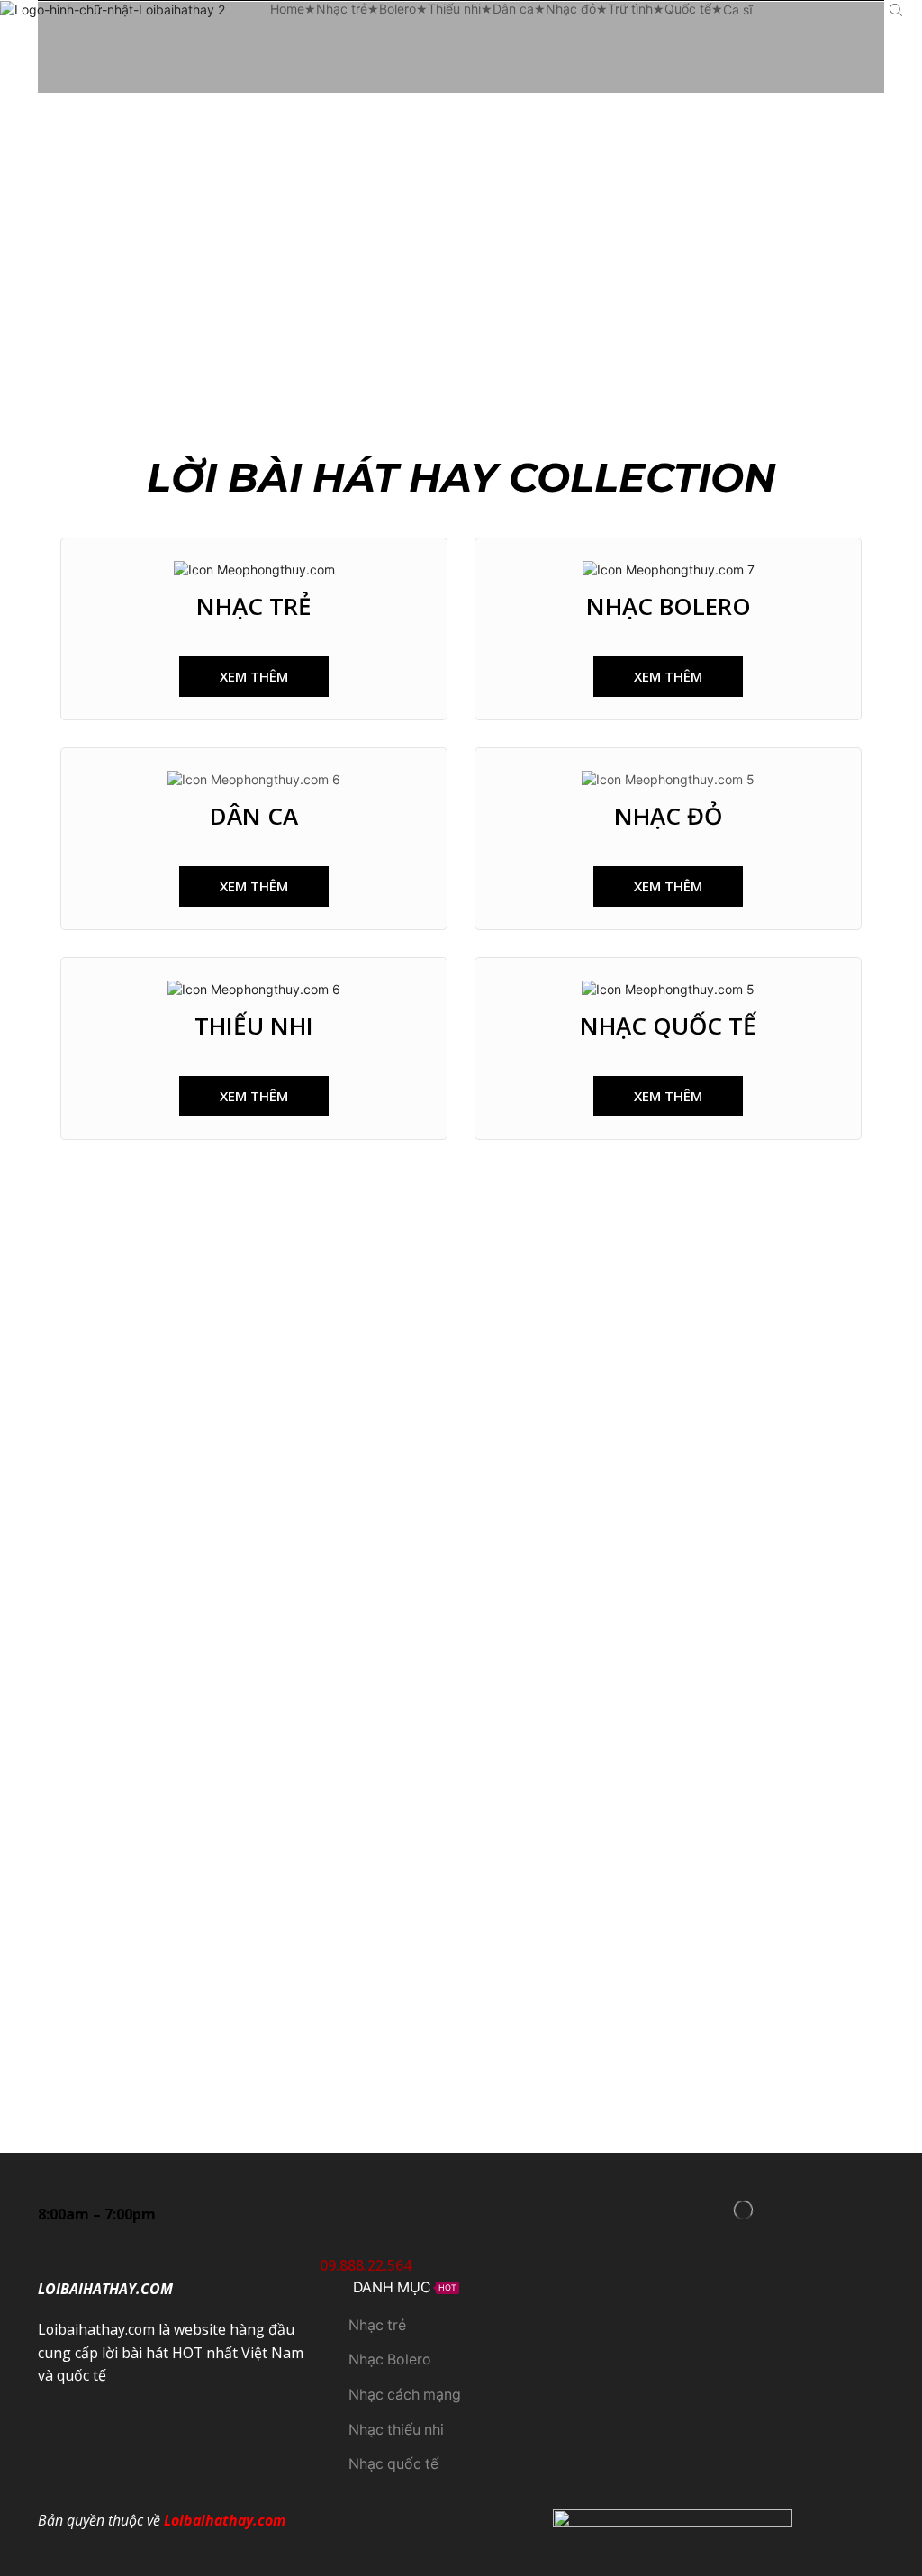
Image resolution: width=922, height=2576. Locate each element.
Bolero (398, 9)
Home (287, 9)
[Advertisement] (461, 228)
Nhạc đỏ (571, 9)
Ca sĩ (738, 9)
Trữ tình (630, 9)
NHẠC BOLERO (669, 606)
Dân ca (513, 9)
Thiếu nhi (454, 9)
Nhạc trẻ (342, 9)
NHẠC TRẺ (254, 606)
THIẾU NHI (254, 1026)
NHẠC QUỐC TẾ (668, 1026)
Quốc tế (688, 9)
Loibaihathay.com (225, 2520)
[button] (254, 677)
